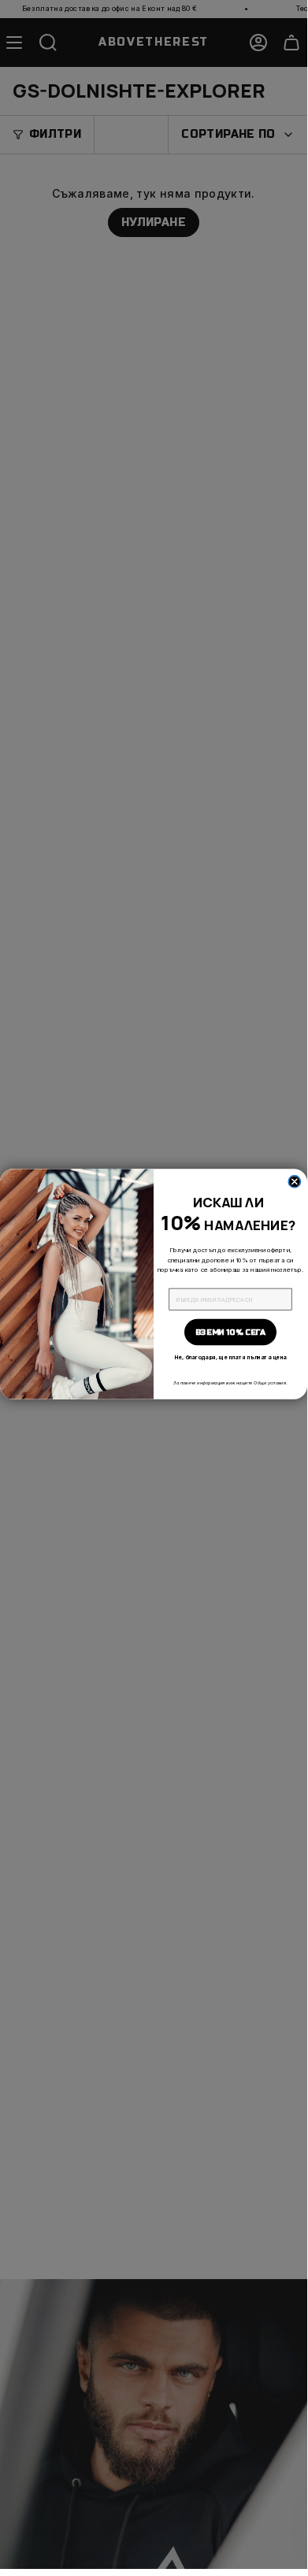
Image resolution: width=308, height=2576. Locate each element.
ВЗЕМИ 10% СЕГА (230, 1332)
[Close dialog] (295, 1182)
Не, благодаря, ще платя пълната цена (230, 1357)
